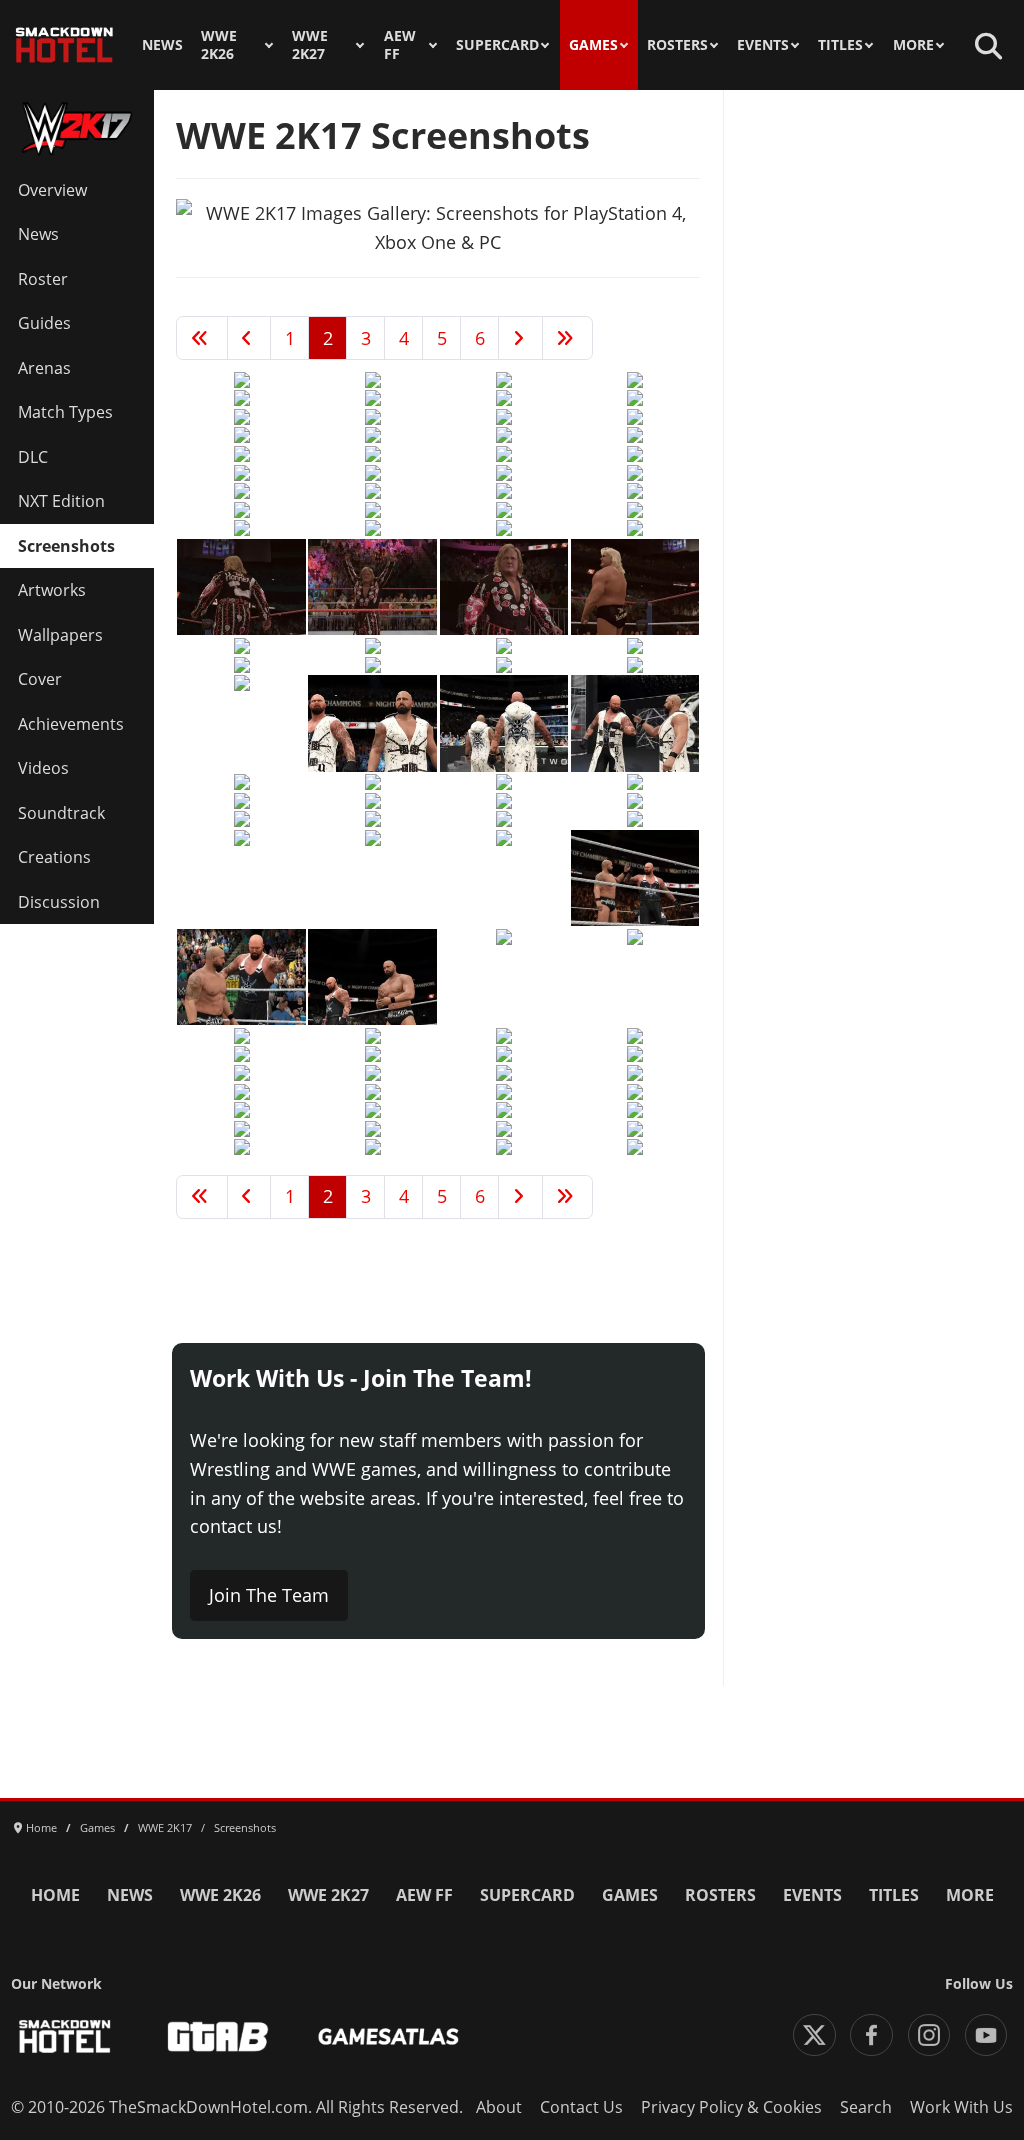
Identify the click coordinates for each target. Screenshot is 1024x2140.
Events (763, 45)
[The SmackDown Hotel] (64, 45)
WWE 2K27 (310, 45)
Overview (52, 190)
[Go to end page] (568, 338)
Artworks (52, 590)
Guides (44, 323)
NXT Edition (61, 501)
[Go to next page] (520, 338)
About (499, 2107)
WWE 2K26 (219, 45)
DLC (33, 457)
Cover (40, 679)
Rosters (677, 45)
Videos (43, 768)
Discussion (59, 902)
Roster (43, 279)
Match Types (65, 412)
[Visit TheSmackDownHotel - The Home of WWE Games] (65, 2036)
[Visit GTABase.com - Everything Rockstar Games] (218, 2036)
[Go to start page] (202, 338)
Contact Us (581, 2107)
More (913, 45)
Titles (840, 45)
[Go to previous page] (249, 338)
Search (866, 2107)
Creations (54, 857)
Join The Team (269, 1595)
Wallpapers (60, 635)
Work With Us (961, 2107)
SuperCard (497, 45)
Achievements (71, 724)
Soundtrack (61, 813)
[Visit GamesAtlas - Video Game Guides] (388, 2036)
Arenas (44, 368)
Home (55, 1895)
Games (593, 45)
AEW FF (400, 45)
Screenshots (66, 546)
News (162, 45)
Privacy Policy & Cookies (731, 2107)
